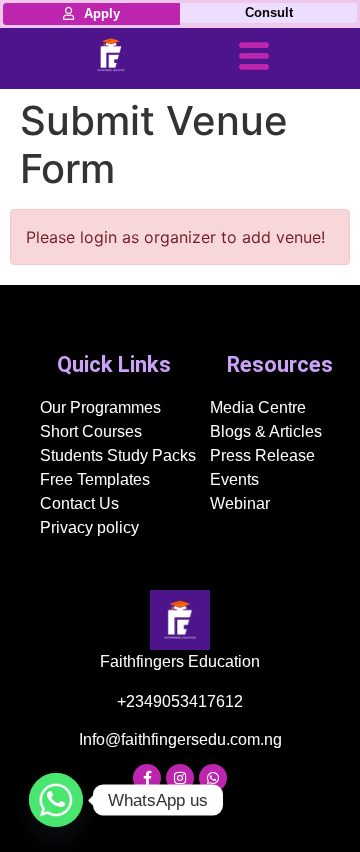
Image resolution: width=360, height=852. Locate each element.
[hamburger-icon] (253, 58)
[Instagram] (180, 778)
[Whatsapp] (213, 778)
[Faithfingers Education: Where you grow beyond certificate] (111, 55)
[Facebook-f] (147, 778)
